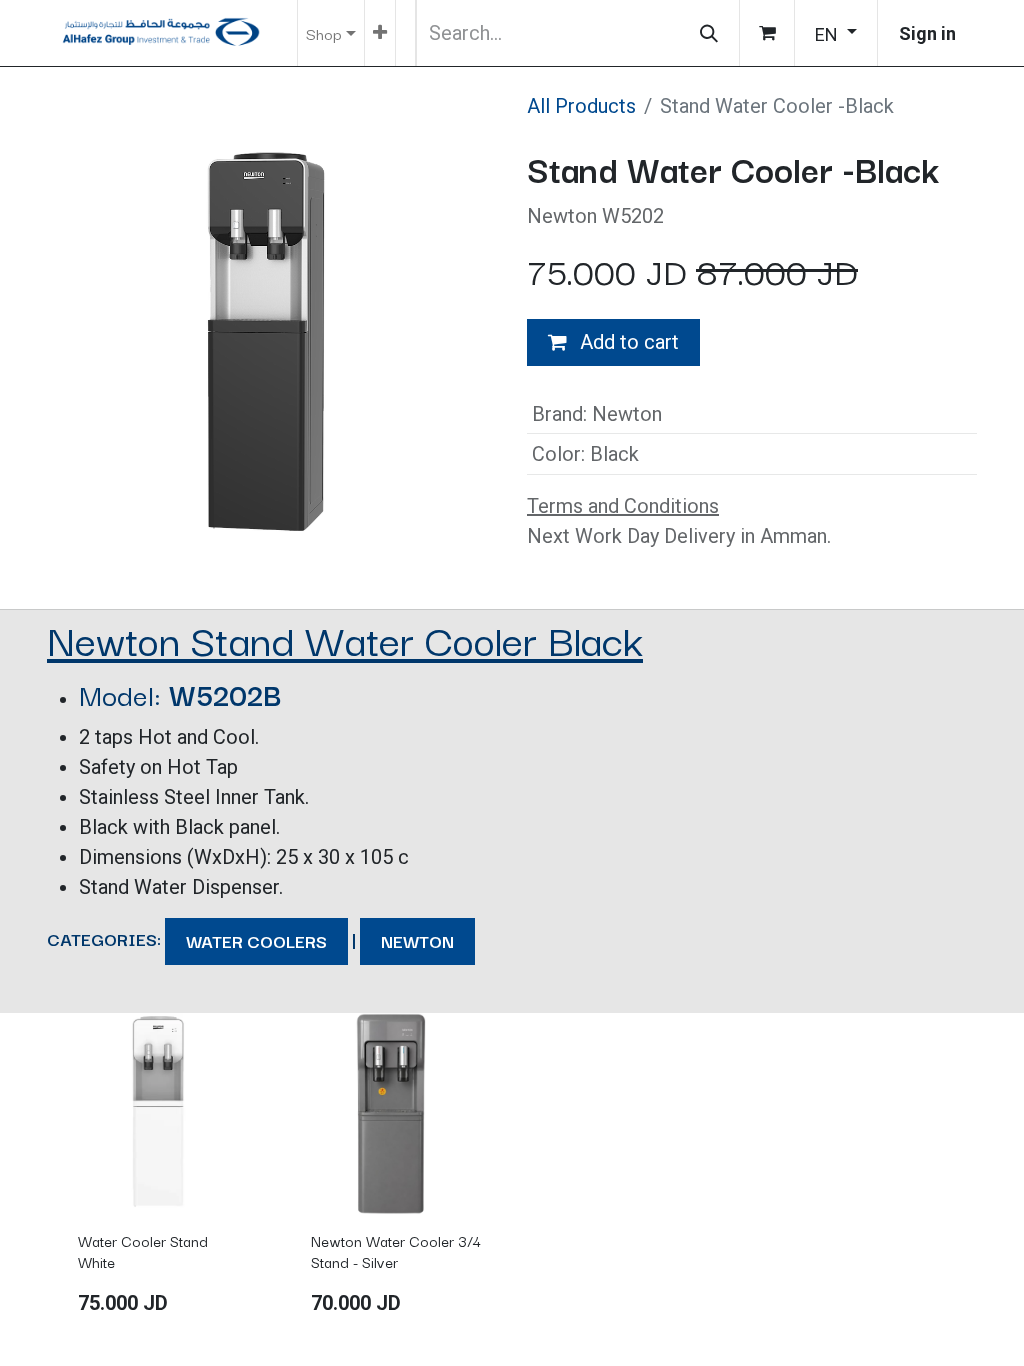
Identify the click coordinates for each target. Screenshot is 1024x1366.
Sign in (927, 33)
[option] (512, 1174)
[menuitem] (380, 33)
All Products (581, 106)
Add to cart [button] (627, 342)
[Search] (709, 33)
